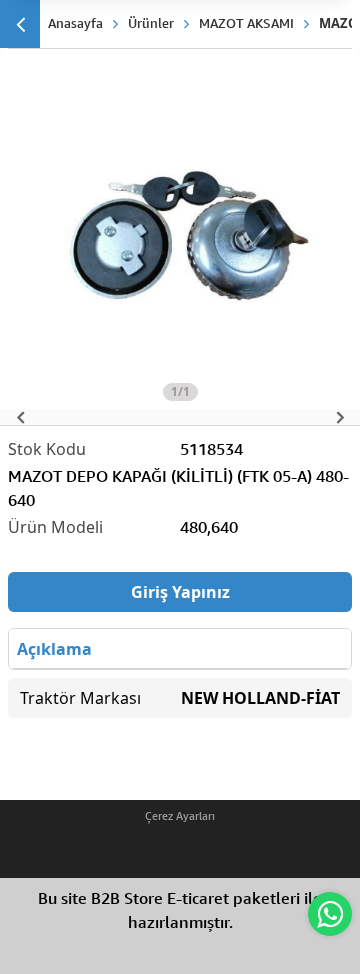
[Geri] (20, 24)
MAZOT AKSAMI (246, 23)
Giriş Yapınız (180, 592)
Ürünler (151, 23)
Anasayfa (75, 23)
